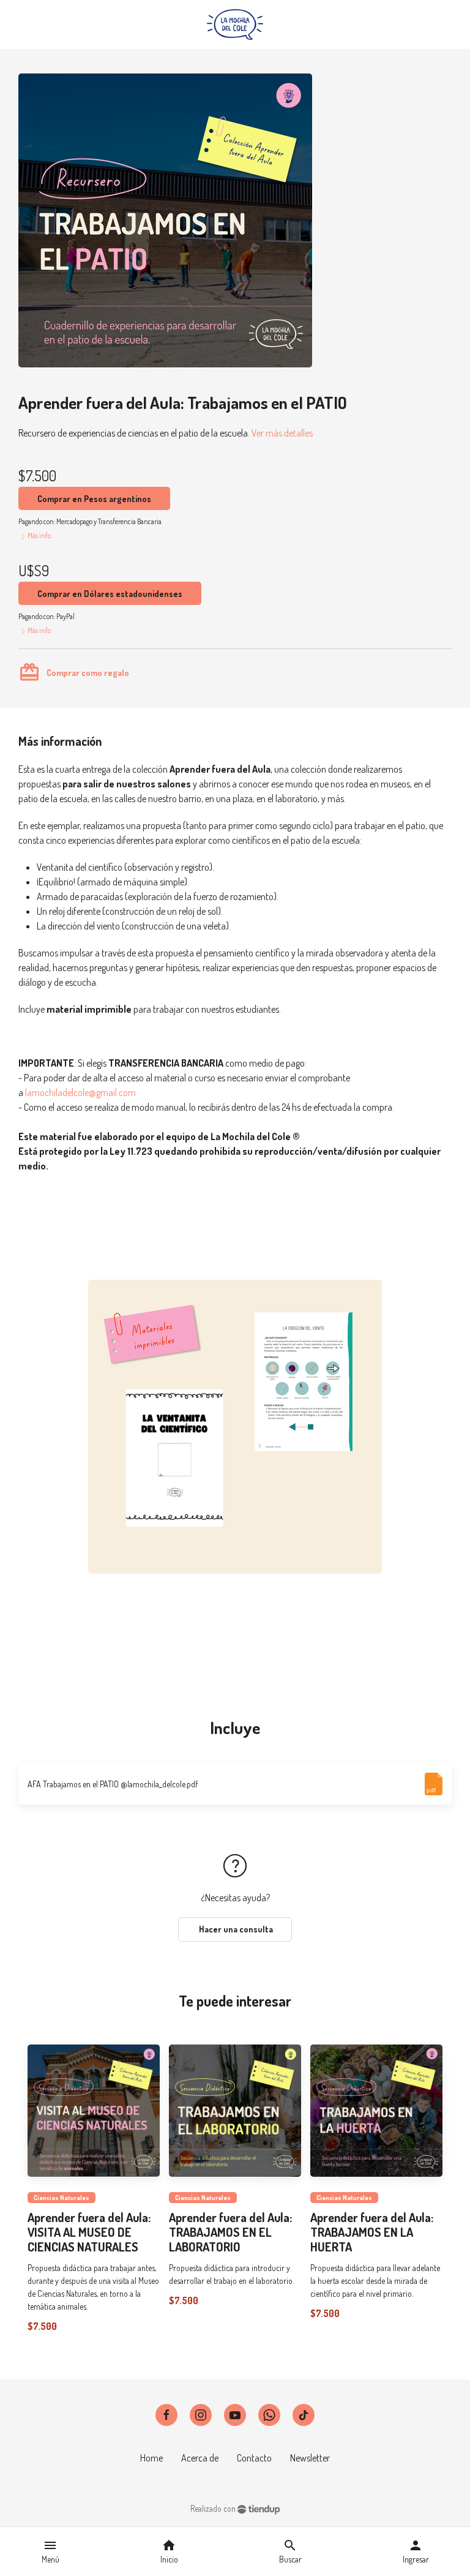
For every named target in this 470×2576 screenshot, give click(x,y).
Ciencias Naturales (62, 2198)
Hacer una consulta (235, 1929)
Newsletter (310, 2458)
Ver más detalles (282, 433)
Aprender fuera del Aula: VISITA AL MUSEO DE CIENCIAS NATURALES (89, 2232)
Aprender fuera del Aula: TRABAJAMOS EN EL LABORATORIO (230, 2232)
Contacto (254, 2458)
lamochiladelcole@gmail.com (80, 1092)
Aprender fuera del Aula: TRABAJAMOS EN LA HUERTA (372, 2232)
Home (151, 2458)
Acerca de (200, 2458)
